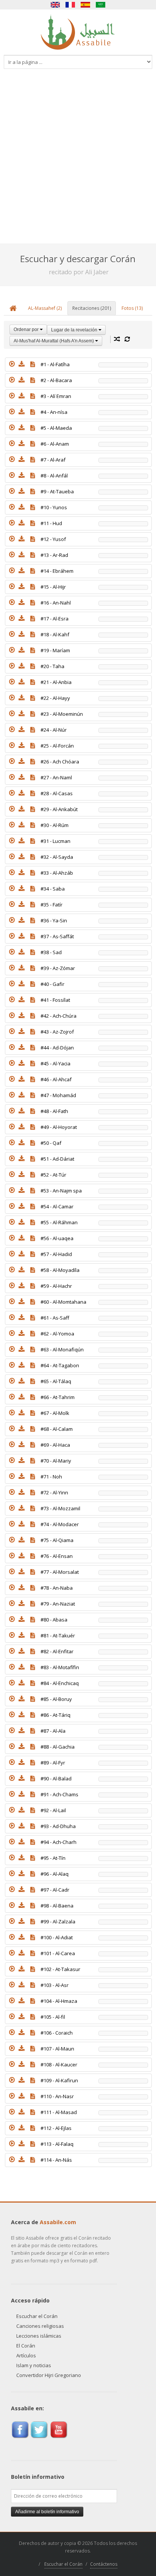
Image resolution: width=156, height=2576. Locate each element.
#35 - (51, 905)
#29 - (59, 809)
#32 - (57, 857)
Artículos (26, 2355)
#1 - (55, 364)
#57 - (56, 1254)
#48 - (54, 1111)
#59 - (56, 1286)
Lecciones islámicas (39, 2336)
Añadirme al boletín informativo (47, 2512)
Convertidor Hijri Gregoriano (49, 2375)
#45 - (55, 1063)
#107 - (57, 2049)
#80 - (54, 1620)
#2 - (56, 380)
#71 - (51, 1477)
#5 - (56, 428)
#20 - (52, 666)
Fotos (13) (132, 308)
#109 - (59, 2080)
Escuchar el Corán (37, 2316)
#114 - (56, 2160)
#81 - (58, 1635)
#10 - (54, 507)
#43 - (57, 1032)
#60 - (63, 1302)
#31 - (55, 841)
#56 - (57, 1238)
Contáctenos (104, 2564)
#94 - (58, 1842)
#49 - (59, 1127)
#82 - (57, 1651)
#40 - (52, 984)
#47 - (58, 1095)
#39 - (58, 968)
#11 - (51, 523)
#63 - (62, 1349)
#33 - (57, 873)
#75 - (57, 1540)
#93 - (58, 1826)
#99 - (58, 1922)
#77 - (60, 1572)
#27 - (56, 777)
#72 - (54, 1492)
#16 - (56, 603)
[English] (55, 5)
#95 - (53, 1858)
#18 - (55, 634)
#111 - (59, 2112)
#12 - (53, 539)
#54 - (57, 1206)
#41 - (55, 1000)
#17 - (55, 619)
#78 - (57, 1588)
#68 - (57, 1429)
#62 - (57, 1334)
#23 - (62, 714)
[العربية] (101, 5)
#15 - (53, 587)
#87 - (53, 1731)
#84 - (60, 1683)
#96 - (55, 1874)
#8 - (54, 476)
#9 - (57, 491)
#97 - (55, 1890)
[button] (12, 364)
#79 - (58, 1604)
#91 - (59, 1794)
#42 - (58, 1016)
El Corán (26, 2346)
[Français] (70, 5)
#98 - (57, 1906)
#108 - (59, 2065)
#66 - (58, 1397)
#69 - (55, 1445)
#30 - (55, 825)
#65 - (56, 1381)
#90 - (56, 1778)
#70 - (56, 1461)
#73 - (60, 1508)
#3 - (56, 396)
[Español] (86, 5)
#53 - (61, 1191)
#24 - (54, 730)
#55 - (59, 1222)
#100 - (57, 1937)
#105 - (53, 2017)
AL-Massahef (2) (45, 308)
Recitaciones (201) (92, 308)
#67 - (55, 1413)
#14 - (57, 571)
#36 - (54, 920)
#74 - (60, 1524)
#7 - (53, 460)
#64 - (60, 1365)
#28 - (57, 793)
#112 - (56, 2128)
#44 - (57, 1048)
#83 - (60, 1667)
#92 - (53, 1810)
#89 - (53, 1763)
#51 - (57, 1159)
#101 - (58, 1953)
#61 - (55, 1318)
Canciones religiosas (40, 2326)
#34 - (53, 889)
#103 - (55, 1985)
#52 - (53, 1175)
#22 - (55, 698)
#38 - (51, 952)
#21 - (56, 682)
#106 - (57, 2033)
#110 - (57, 2096)
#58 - (60, 1270)
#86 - (55, 1715)
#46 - (56, 1079)
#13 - (54, 555)
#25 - (57, 746)
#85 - (56, 1699)
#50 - (51, 1143)
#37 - (57, 936)
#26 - (60, 762)
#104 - (59, 2001)
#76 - (57, 1556)
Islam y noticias (34, 2365)
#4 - (54, 412)
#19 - (55, 650)
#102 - (60, 1969)
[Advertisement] (78, 162)
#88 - (58, 1747)
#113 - (57, 2144)
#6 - (55, 444)
